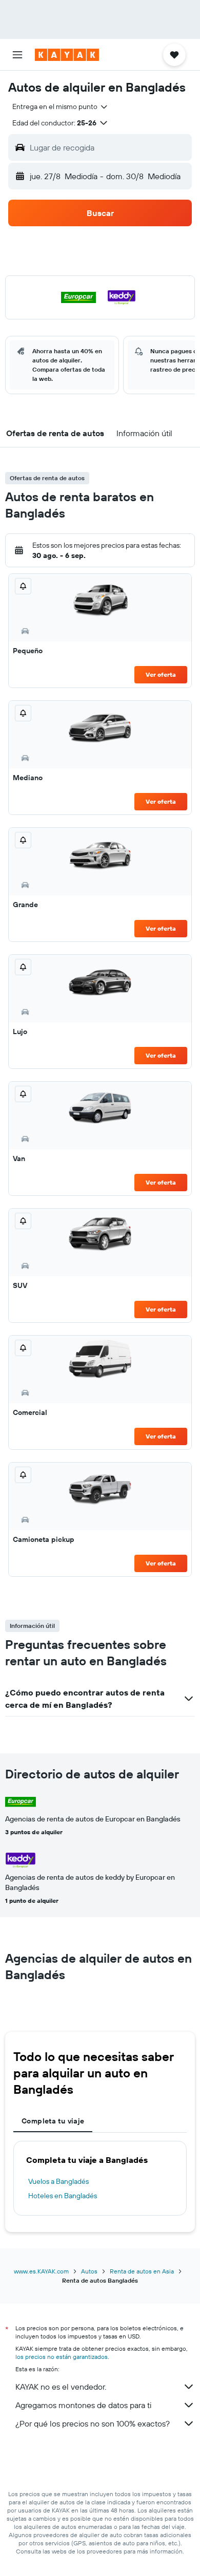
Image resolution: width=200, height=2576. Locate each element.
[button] (17, 55)
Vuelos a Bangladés (58, 2181)
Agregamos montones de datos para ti (83, 2405)
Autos (89, 2271)
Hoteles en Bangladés (63, 2196)
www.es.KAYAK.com (41, 2271)
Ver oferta (161, 674)
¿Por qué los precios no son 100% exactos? (93, 2423)
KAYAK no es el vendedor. (61, 2387)
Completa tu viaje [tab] (53, 2121)
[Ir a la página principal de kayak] (67, 55)
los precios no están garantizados (62, 2357)
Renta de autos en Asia (142, 2271)
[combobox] (61, 106)
